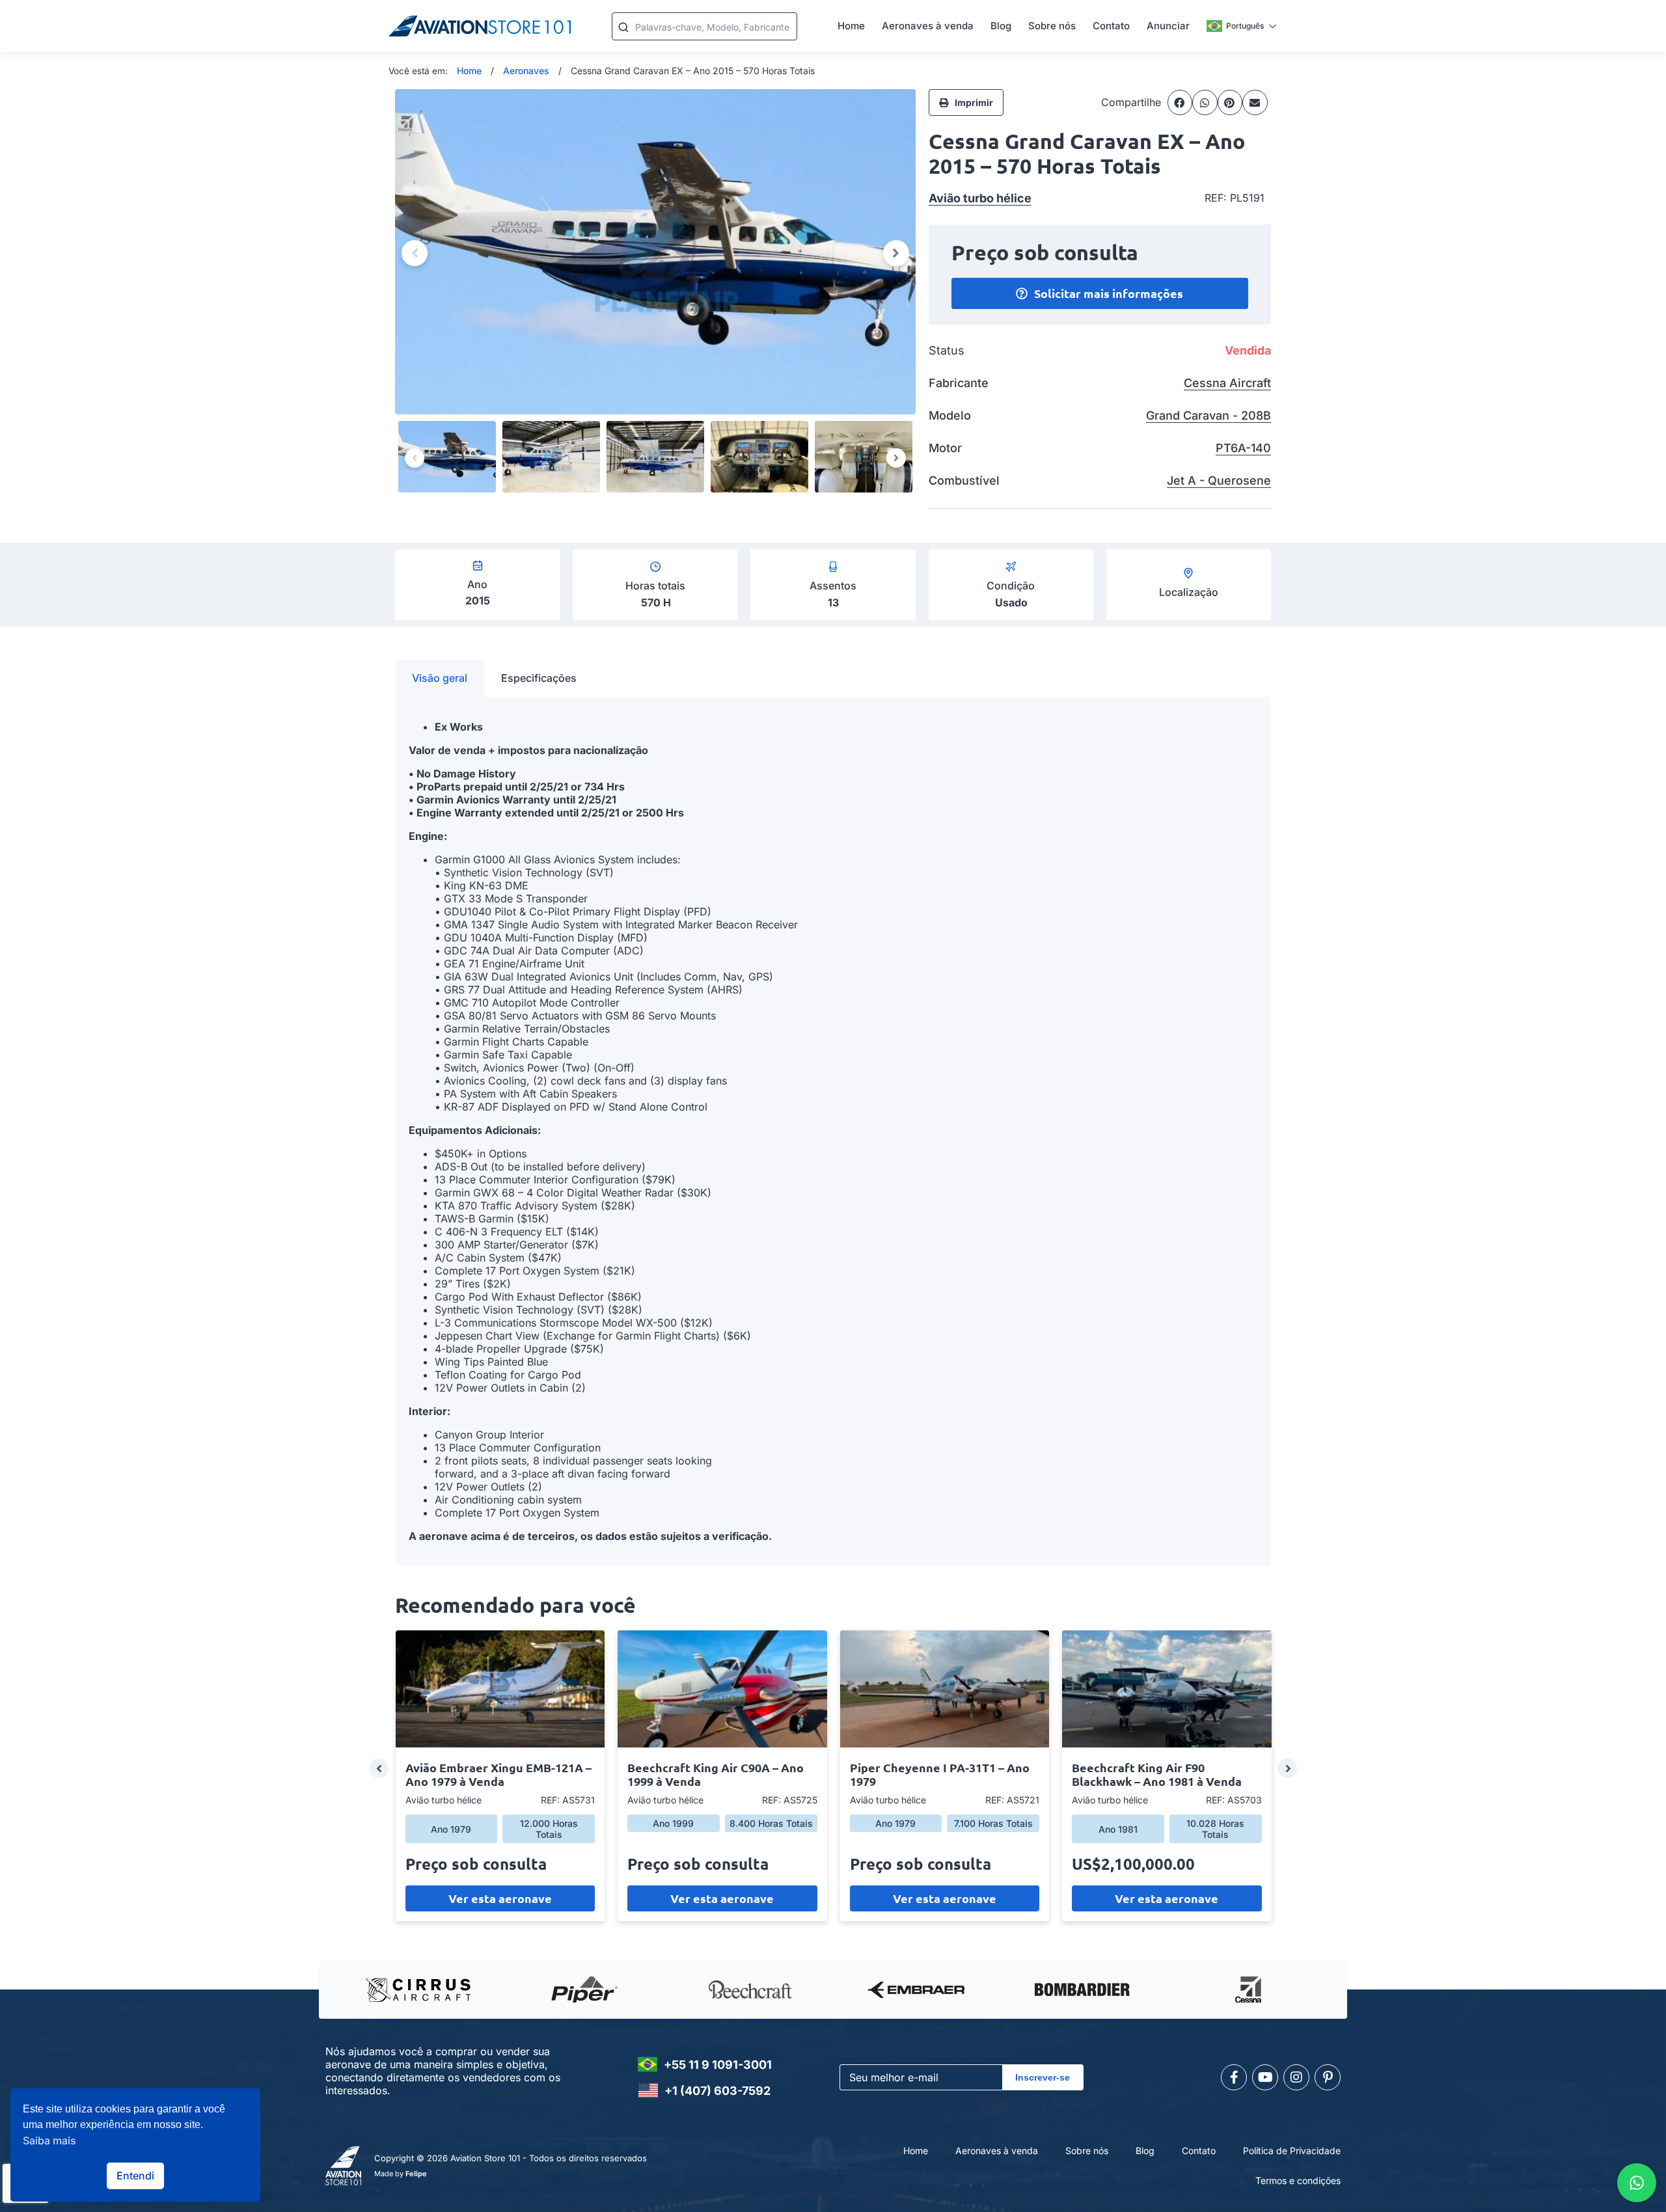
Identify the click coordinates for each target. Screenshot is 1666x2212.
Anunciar (1168, 26)
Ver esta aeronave (500, 1898)
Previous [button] (415, 253)
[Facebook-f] (1234, 2077)
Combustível (964, 480)
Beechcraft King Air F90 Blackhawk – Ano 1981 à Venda (1157, 1774)
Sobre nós (1052, 26)
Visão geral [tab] (440, 678)
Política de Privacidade (1292, 2151)
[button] (1180, 102)
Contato (1111, 26)
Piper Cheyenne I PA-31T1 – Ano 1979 (940, 1774)
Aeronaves (526, 71)
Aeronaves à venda (928, 26)
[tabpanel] (833, 1132)
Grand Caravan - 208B (1209, 415)
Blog (1001, 26)
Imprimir (974, 102)
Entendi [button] (135, 2176)
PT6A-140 (1243, 448)
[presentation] (379, 1768)
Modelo (950, 415)
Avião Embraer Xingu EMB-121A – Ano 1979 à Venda (498, 1774)
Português (1245, 26)
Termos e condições (1298, 2180)
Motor (945, 448)
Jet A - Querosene (1219, 480)
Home (851, 26)
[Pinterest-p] (1328, 2077)
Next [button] (896, 253)
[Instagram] (1296, 2077)
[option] (655, 252)
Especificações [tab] (539, 678)
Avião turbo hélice (980, 198)
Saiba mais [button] (49, 2140)
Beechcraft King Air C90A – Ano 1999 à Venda (716, 1774)
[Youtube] (1265, 2077)
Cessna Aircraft (1227, 383)
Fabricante (959, 383)
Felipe (416, 2174)
